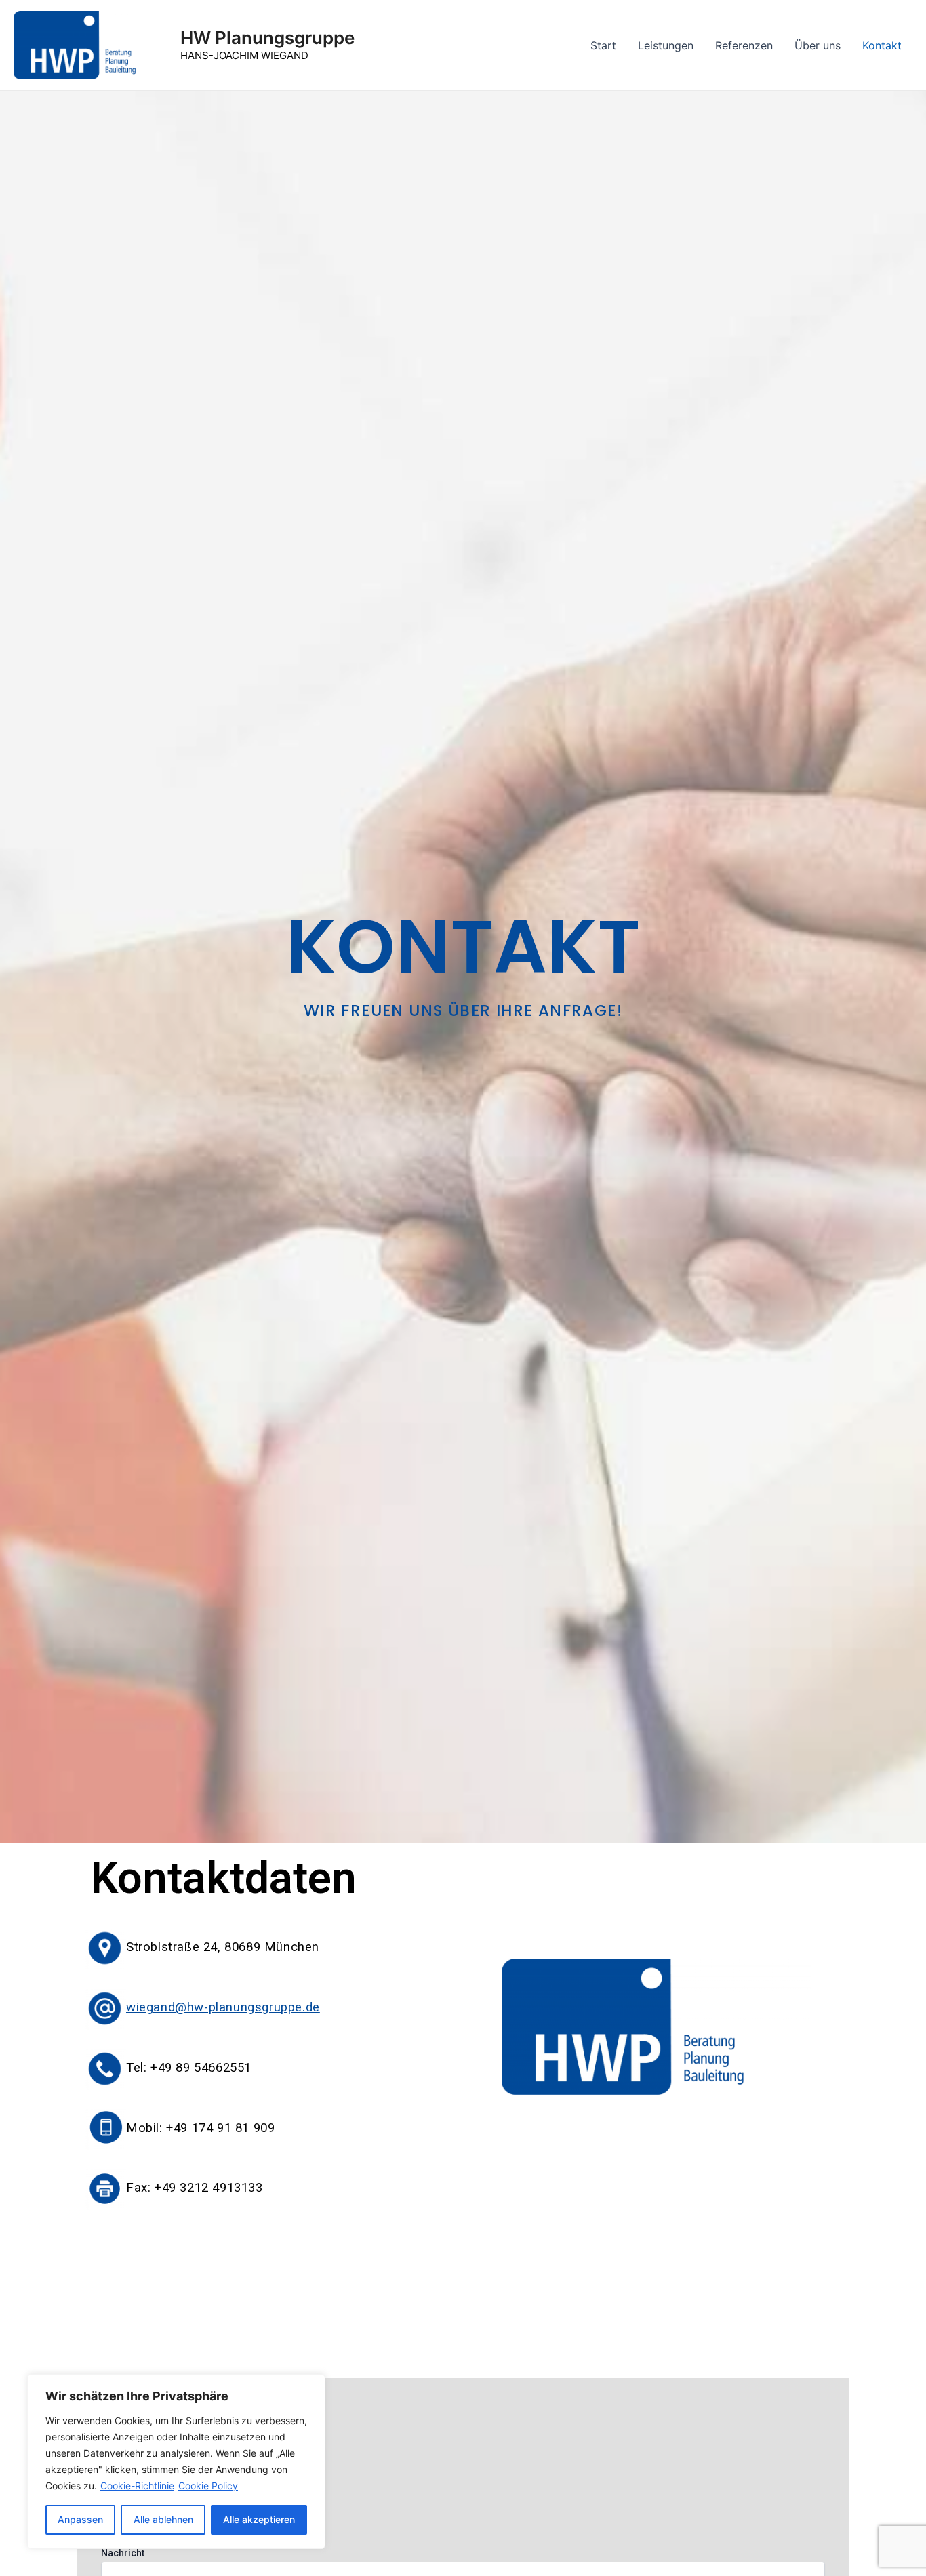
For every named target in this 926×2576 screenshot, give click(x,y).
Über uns (818, 45)
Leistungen (666, 45)
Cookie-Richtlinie (137, 2486)
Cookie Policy (208, 2486)
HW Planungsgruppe (267, 38)
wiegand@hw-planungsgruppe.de (223, 2007)
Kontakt (882, 45)
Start (603, 45)
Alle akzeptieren (259, 2519)
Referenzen (744, 45)
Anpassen (80, 2519)
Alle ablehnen (163, 2519)
